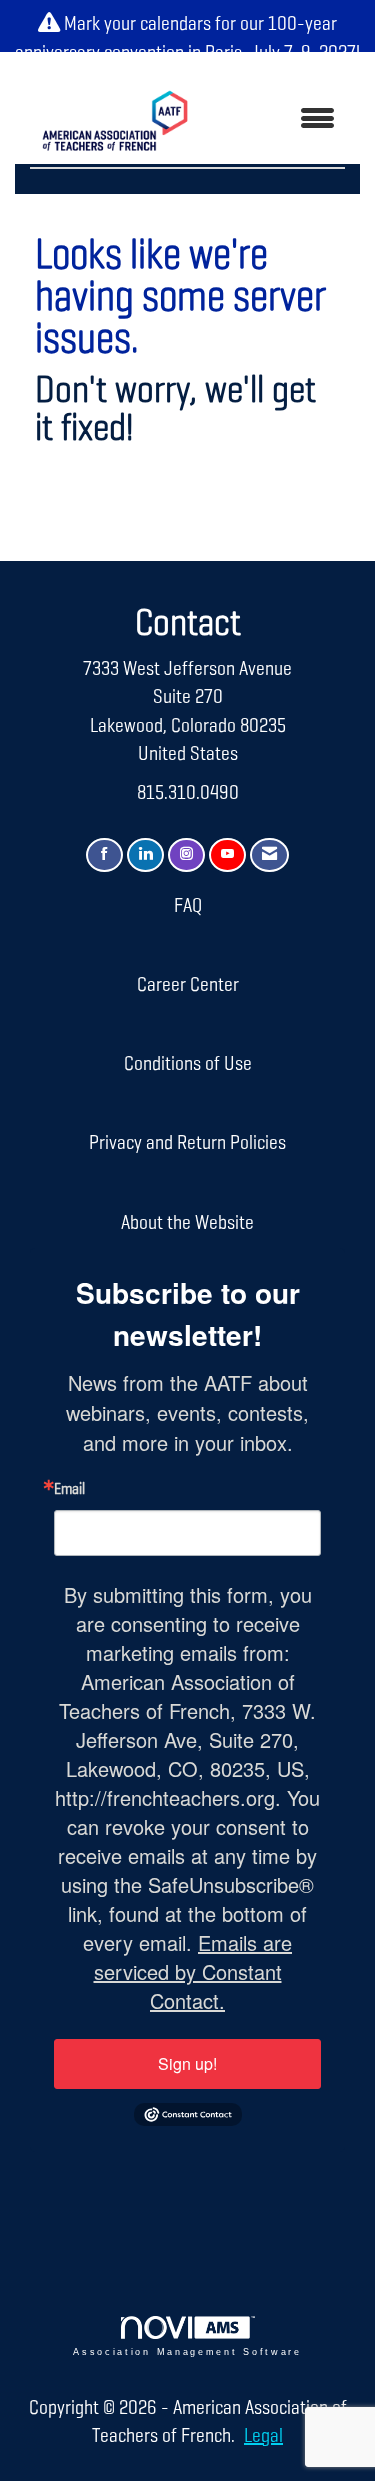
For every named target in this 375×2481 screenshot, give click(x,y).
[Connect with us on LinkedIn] (145, 855)
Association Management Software (187, 2352)
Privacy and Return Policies (187, 1143)
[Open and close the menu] (280, 120)
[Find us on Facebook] (104, 855)
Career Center (188, 985)
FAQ (188, 906)
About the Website (187, 1223)
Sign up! (187, 2063)
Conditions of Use (188, 1064)
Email (69, 1490)
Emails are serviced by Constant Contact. (193, 1971)
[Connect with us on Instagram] (186, 855)
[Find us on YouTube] (227, 855)
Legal (263, 2436)
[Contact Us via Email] (269, 855)
